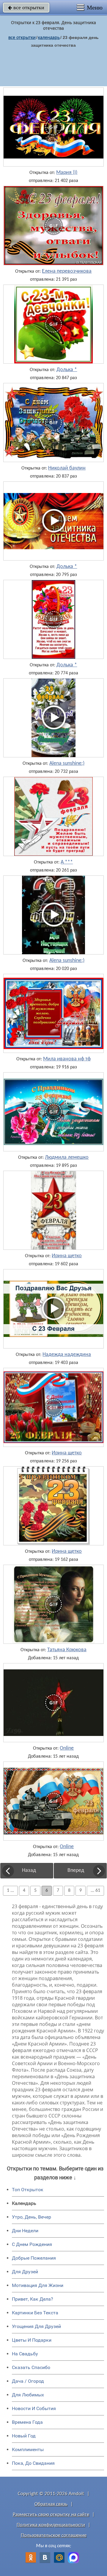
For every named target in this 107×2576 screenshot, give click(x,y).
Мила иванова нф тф (67, 1059)
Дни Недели (25, 2231)
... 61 (95, 1891)
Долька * (67, 370)
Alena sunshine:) (67, 764)
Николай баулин (67, 468)
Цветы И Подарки (32, 2340)
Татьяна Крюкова (67, 1650)
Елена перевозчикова (67, 271)
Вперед (76, 1871)
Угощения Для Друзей (36, 2326)
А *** (67, 862)
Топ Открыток (28, 2190)
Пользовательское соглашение (54, 2535)
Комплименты (28, 2449)
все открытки (26, 7)
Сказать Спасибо (31, 2367)
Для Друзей (25, 2272)
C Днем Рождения (32, 2244)
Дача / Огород (28, 2381)
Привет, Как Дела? (33, 2299)
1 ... (10, 1891)
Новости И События (34, 2408)
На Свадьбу (25, 2354)
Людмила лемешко (67, 1158)
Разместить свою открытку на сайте (51, 2515)
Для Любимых (28, 2395)
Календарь (49, 37)
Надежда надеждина (67, 1355)
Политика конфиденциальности (51, 2525)
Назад (29, 1871)
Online (67, 1748)
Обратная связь (51, 2504)
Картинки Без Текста (35, 2313)
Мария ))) (67, 173)
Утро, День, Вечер (32, 2217)
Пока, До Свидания (33, 2463)
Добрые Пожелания (34, 2258)
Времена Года (27, 2422)
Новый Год (24, 2436)
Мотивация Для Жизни (38, 2285)
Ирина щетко (67, 1256)
